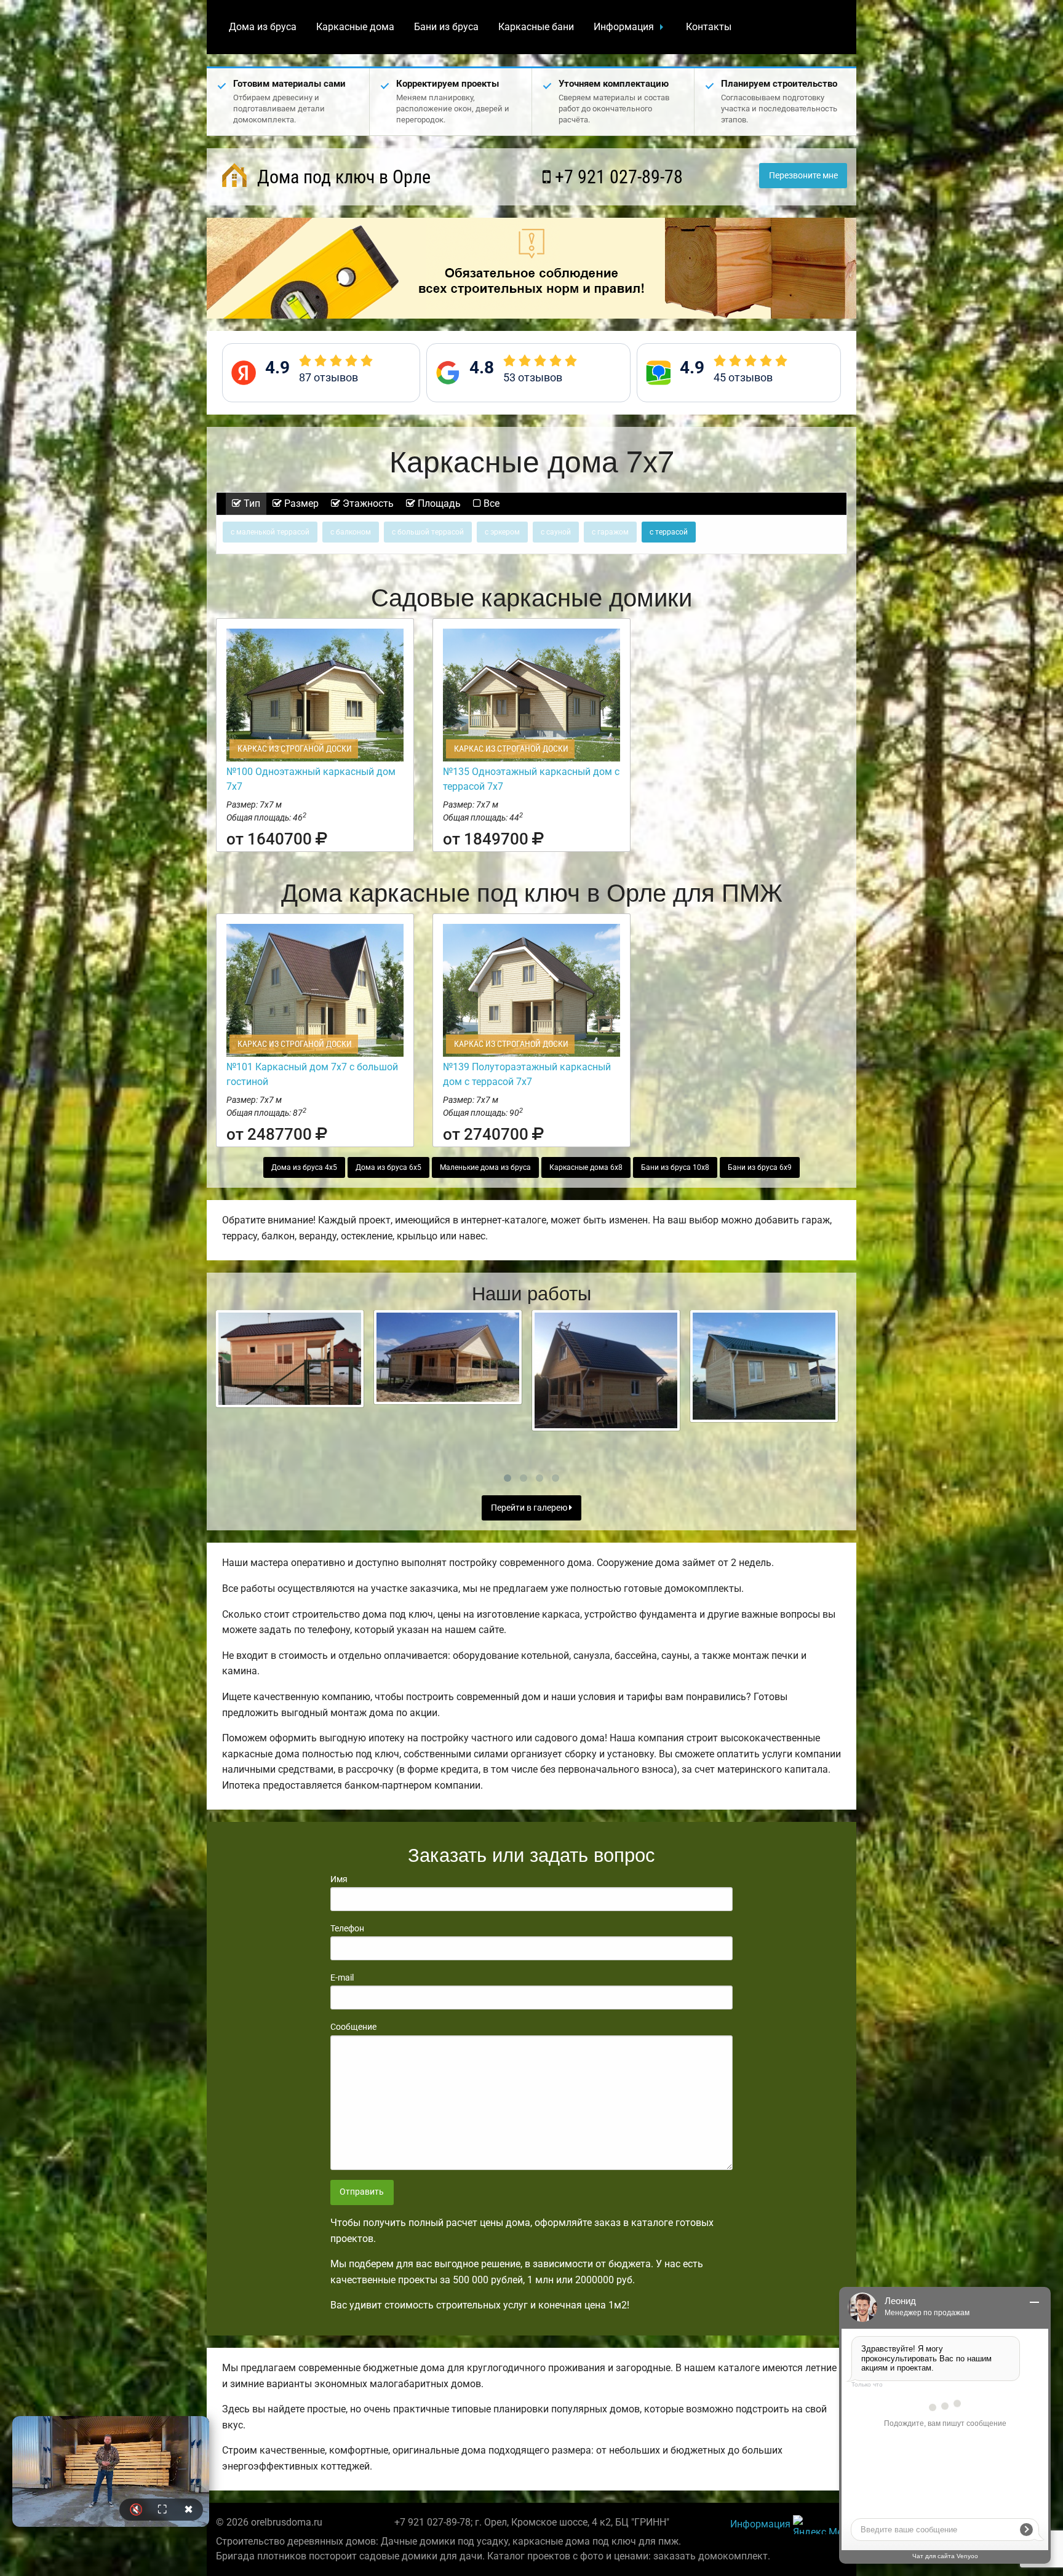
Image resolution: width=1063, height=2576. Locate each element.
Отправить (362, 2192)
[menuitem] (263, 27)
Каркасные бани (536, 27)
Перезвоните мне (803, 176)
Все (490, 503)
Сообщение (353, 2027)
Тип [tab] (251, 503)
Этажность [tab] (367, 503)
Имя (339, 1879)
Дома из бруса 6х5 (388, 1167)
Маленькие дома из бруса (485, 1167)
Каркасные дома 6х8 (586, 1167)
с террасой (669, 532)
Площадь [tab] (438, 503)
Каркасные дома (355, 27)
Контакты (709, 27)
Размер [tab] (300, 503)
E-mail (342, 1978)
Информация (624, 27)
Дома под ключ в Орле (342, 177)
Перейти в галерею (530, 1508)
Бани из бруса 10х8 (675, 1167)
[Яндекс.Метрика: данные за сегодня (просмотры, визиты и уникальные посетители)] (820, 2525)
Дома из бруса (263, 27)
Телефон (347, 1928)
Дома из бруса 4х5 (304, 1167)
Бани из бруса (446, 27)
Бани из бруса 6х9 (760, 1167)
